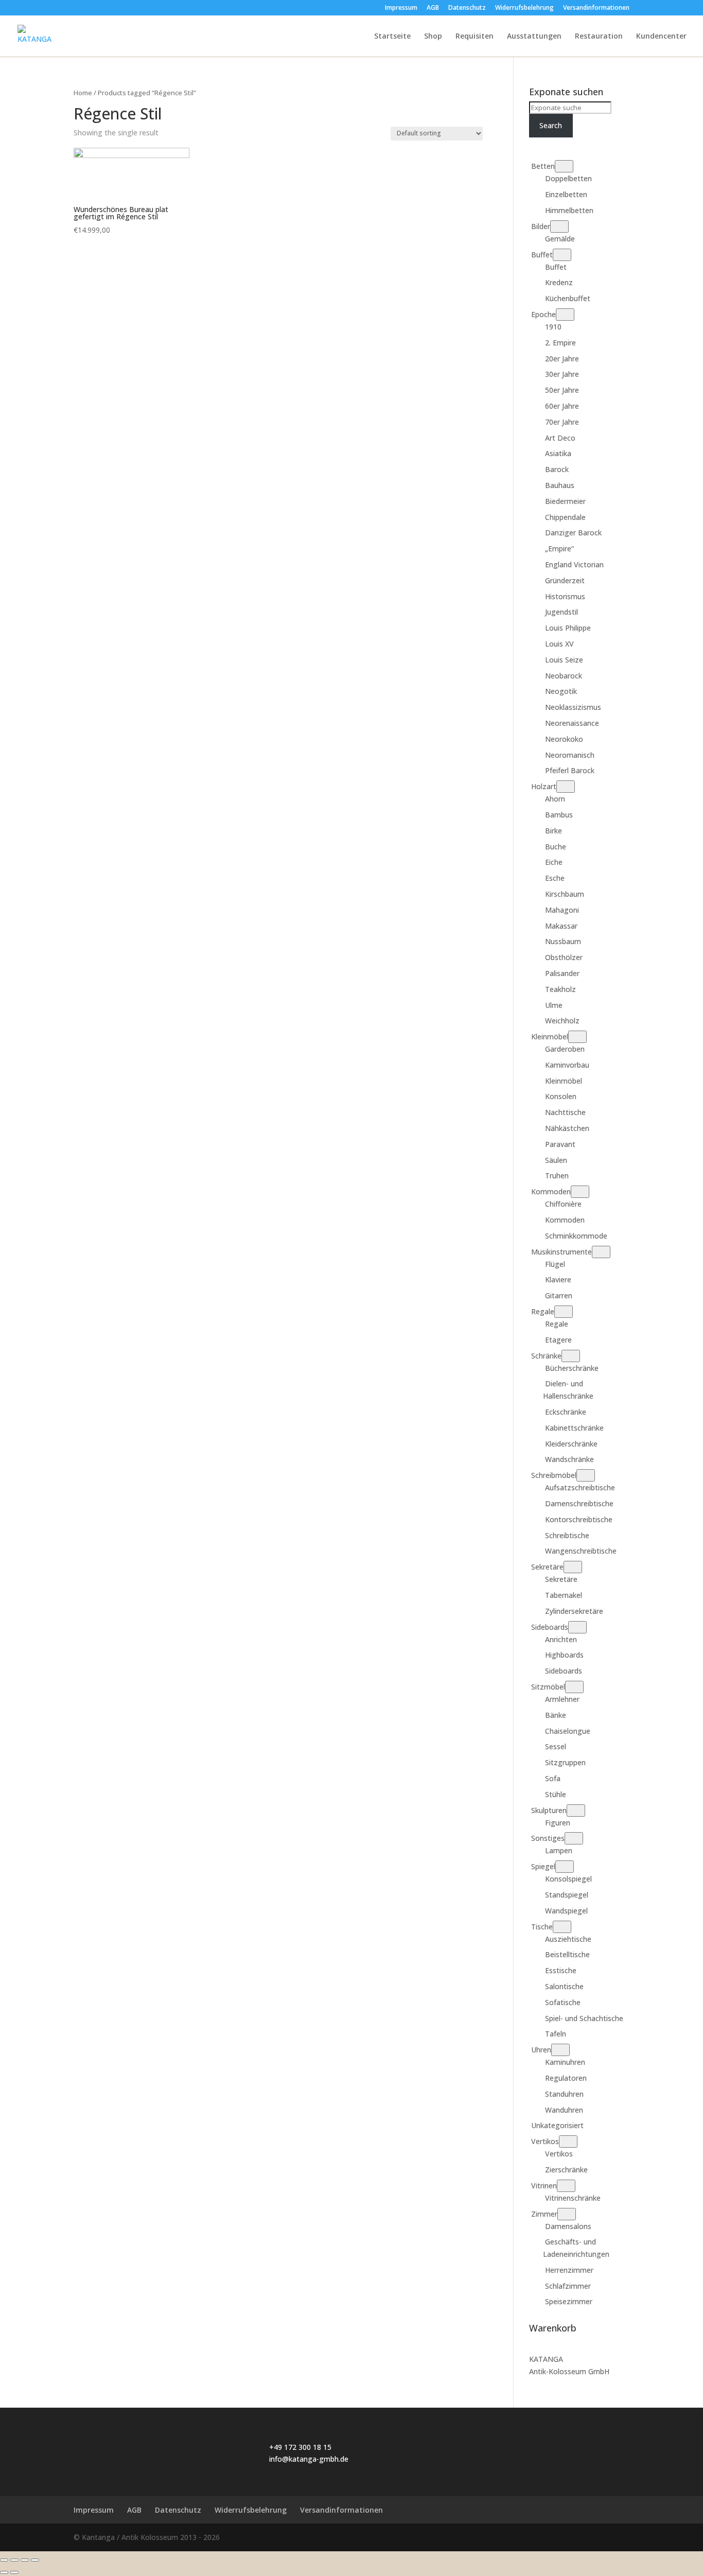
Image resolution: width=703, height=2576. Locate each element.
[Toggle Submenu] (564, 166)
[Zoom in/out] (35, 2560)
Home (83, 93)
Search (551, 125)
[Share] (14, 2560)
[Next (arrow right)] (14, 2572)
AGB (433, 8)
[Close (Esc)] (4, 2560)
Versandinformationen (596, 8)
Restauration (599, 37)
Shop (433, 37)
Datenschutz (467, 8)
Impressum (401, 8)
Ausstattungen (534, 37)
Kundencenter (661, 37)
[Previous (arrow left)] (4, 2572)
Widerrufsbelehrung (524, 8)
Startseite (392, 37)
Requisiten (474, 37)
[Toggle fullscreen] (25, 2560)
